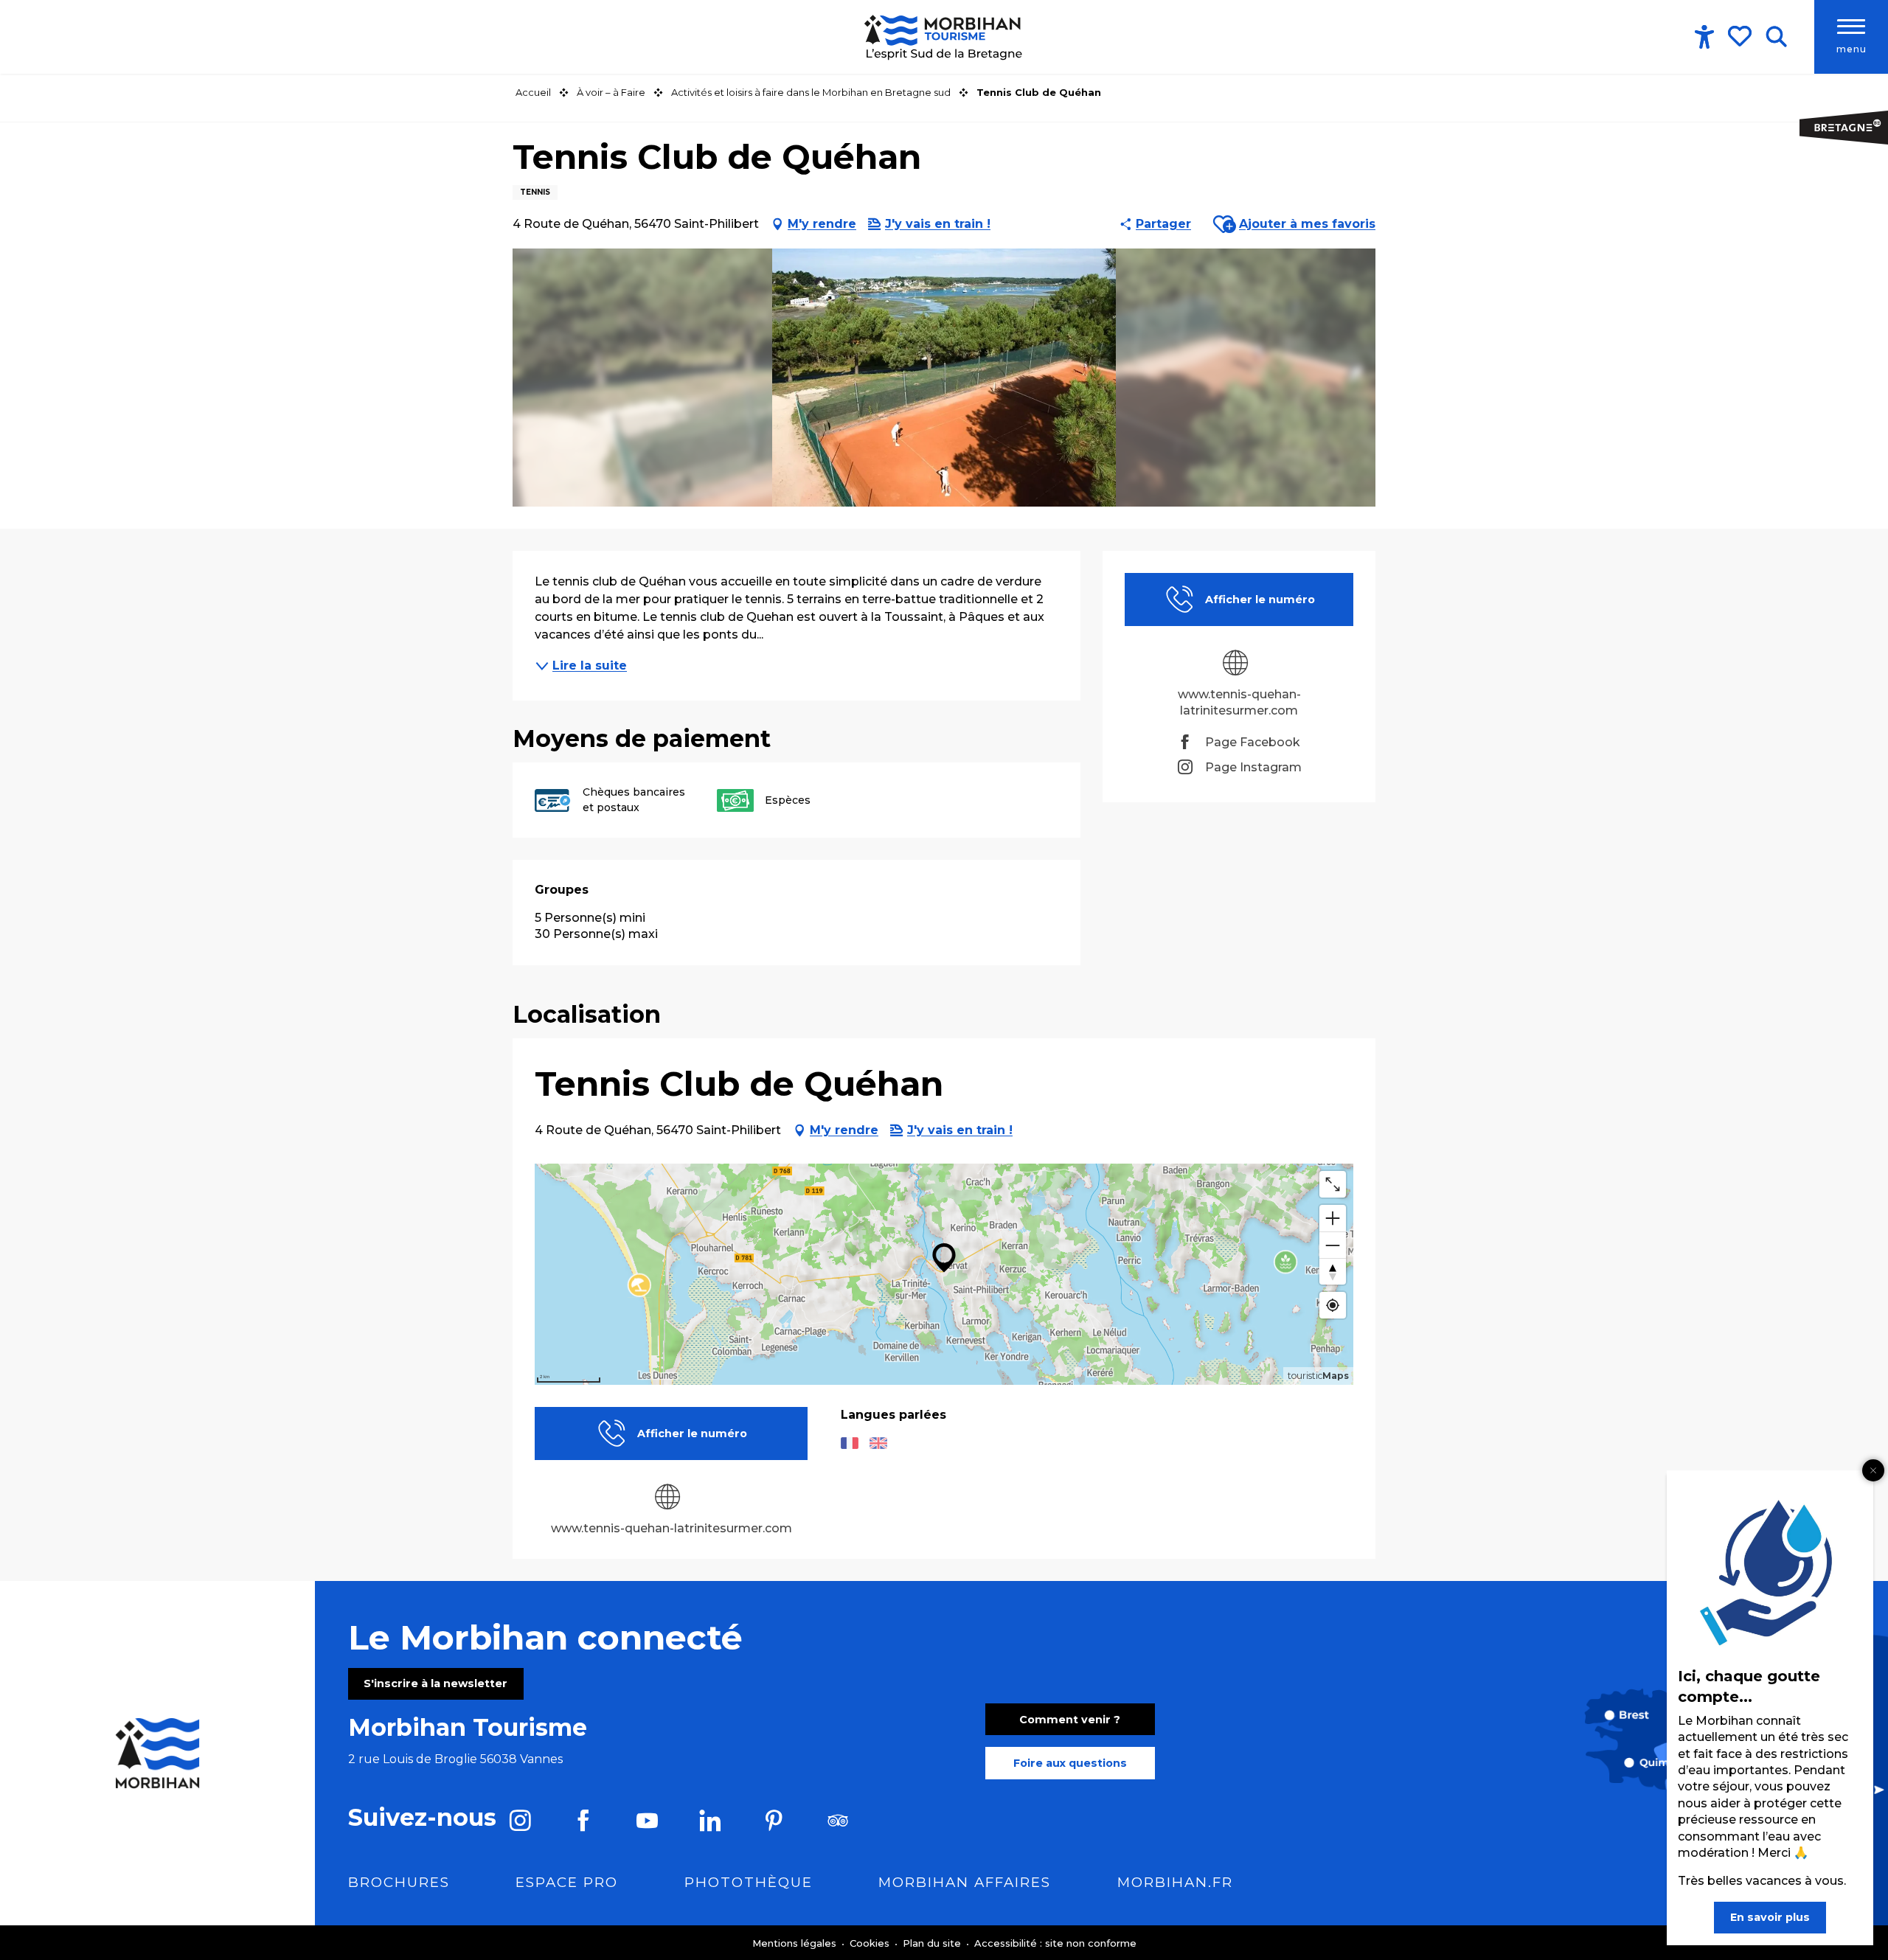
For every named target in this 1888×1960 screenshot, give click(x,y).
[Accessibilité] (1704, 37)
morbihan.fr (1175, 1882)
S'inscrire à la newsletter (435, 1683)
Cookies (871, 1943)
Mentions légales (796, 1943)
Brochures (399, 1882)
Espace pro (567, 1882)
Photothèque (749, 1882)
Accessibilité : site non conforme (1055, 1943)
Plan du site (933, 1943)
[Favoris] (1741, 36)
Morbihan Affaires (965, 1882)
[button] (1776, 37)
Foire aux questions (1070, 1763)
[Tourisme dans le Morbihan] (944, 37)
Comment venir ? (1070, 1720)
